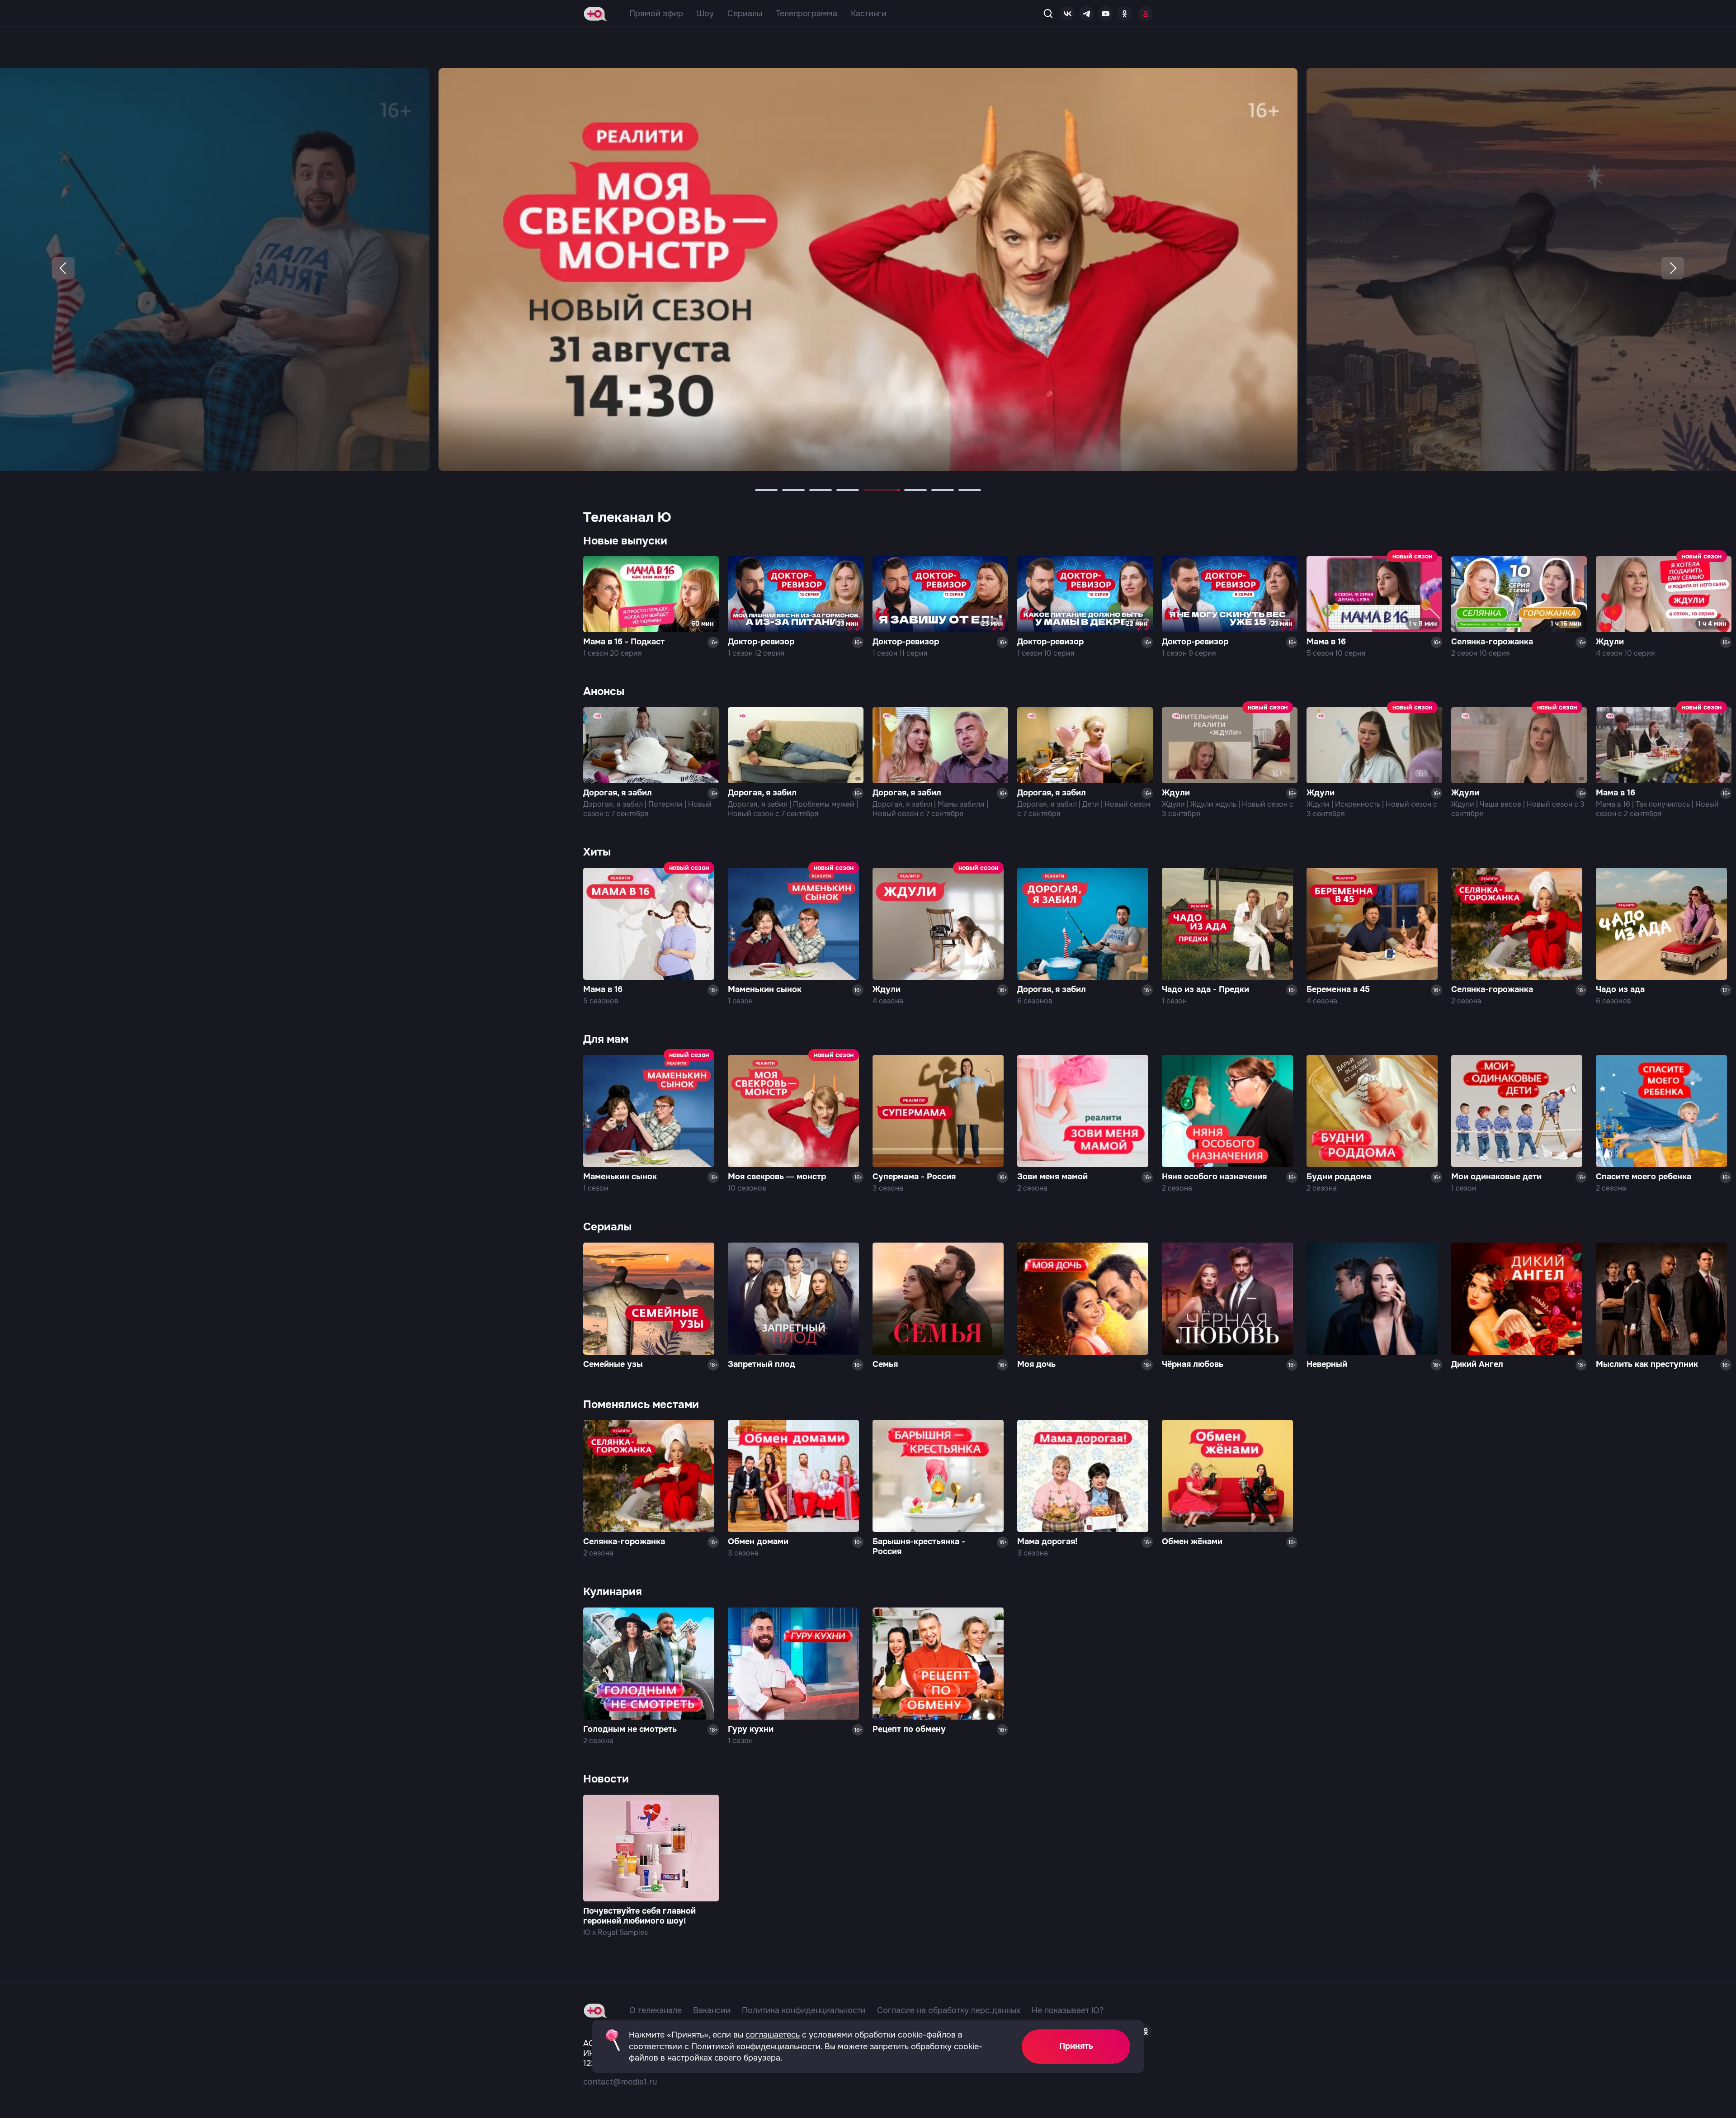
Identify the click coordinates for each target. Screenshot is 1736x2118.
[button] (63, 268)
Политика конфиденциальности (804, 2010)
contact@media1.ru (620, 2082)
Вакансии (712, 2010)
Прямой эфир (656, 14)
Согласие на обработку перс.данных (949, 2010)
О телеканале (656, 2010)
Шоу (705, 14)
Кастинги (869, 14)
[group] (868, 269)
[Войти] (1146, 14)
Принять (1076, 2046)
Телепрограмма (807, 14)
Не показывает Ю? (1068, 2010)
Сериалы (745, 14)
